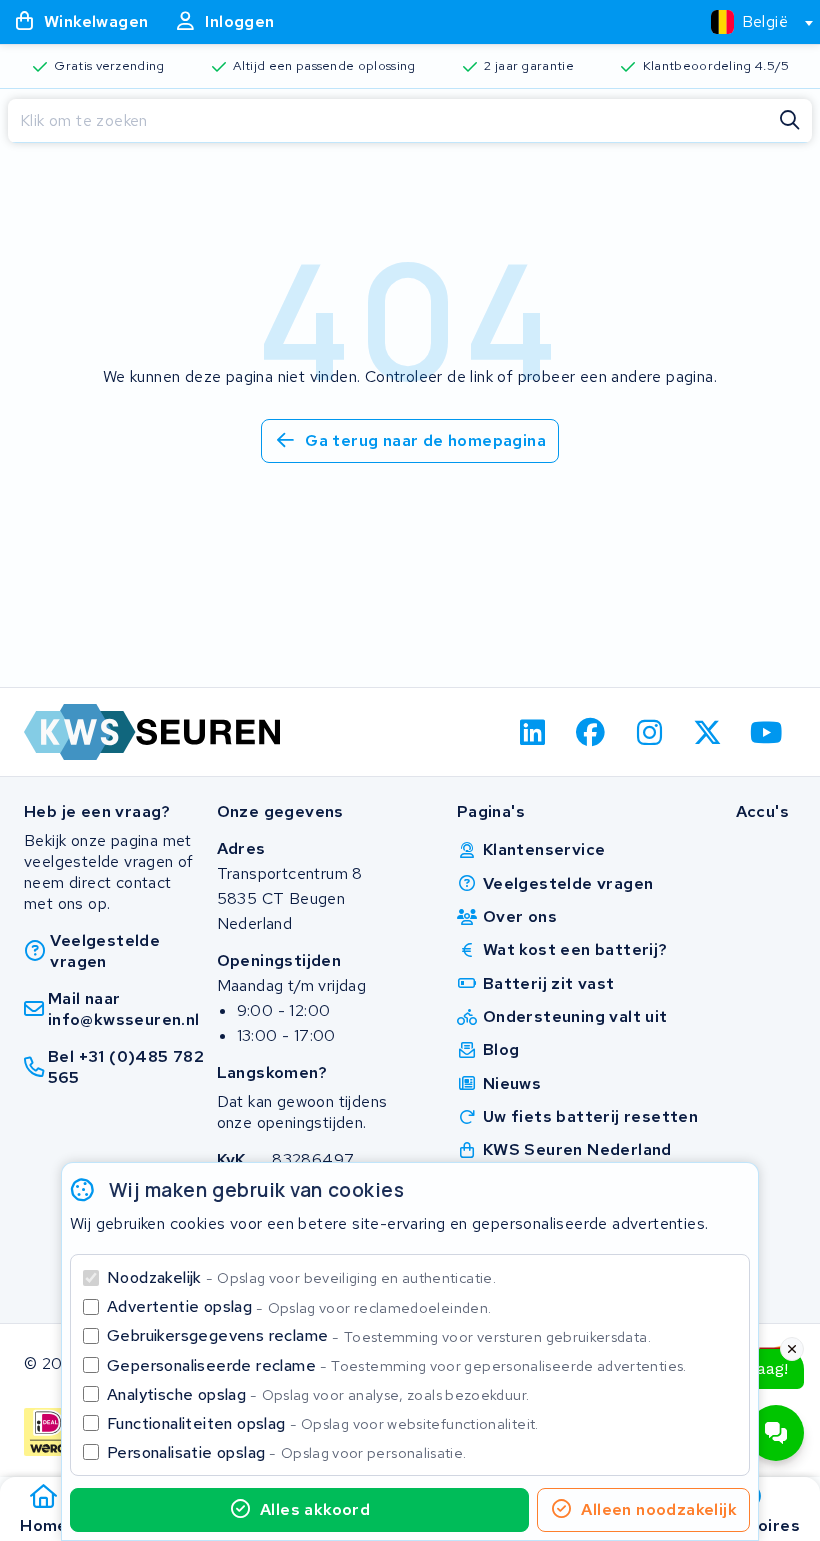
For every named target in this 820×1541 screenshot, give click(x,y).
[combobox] (753, 22)
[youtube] (766, 732)
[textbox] (749, 21)
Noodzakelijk (301, 1277)
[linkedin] (532, 732)
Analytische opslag (318, 1394)
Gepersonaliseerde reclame (397, 1365)
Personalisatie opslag (287, 1452)
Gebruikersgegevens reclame (379, 1335)
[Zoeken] (790, 121)
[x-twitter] (708, 732)
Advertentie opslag (299, 1306)
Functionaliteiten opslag (323, 1423)
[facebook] (591, 732)
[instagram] (649, 732)
